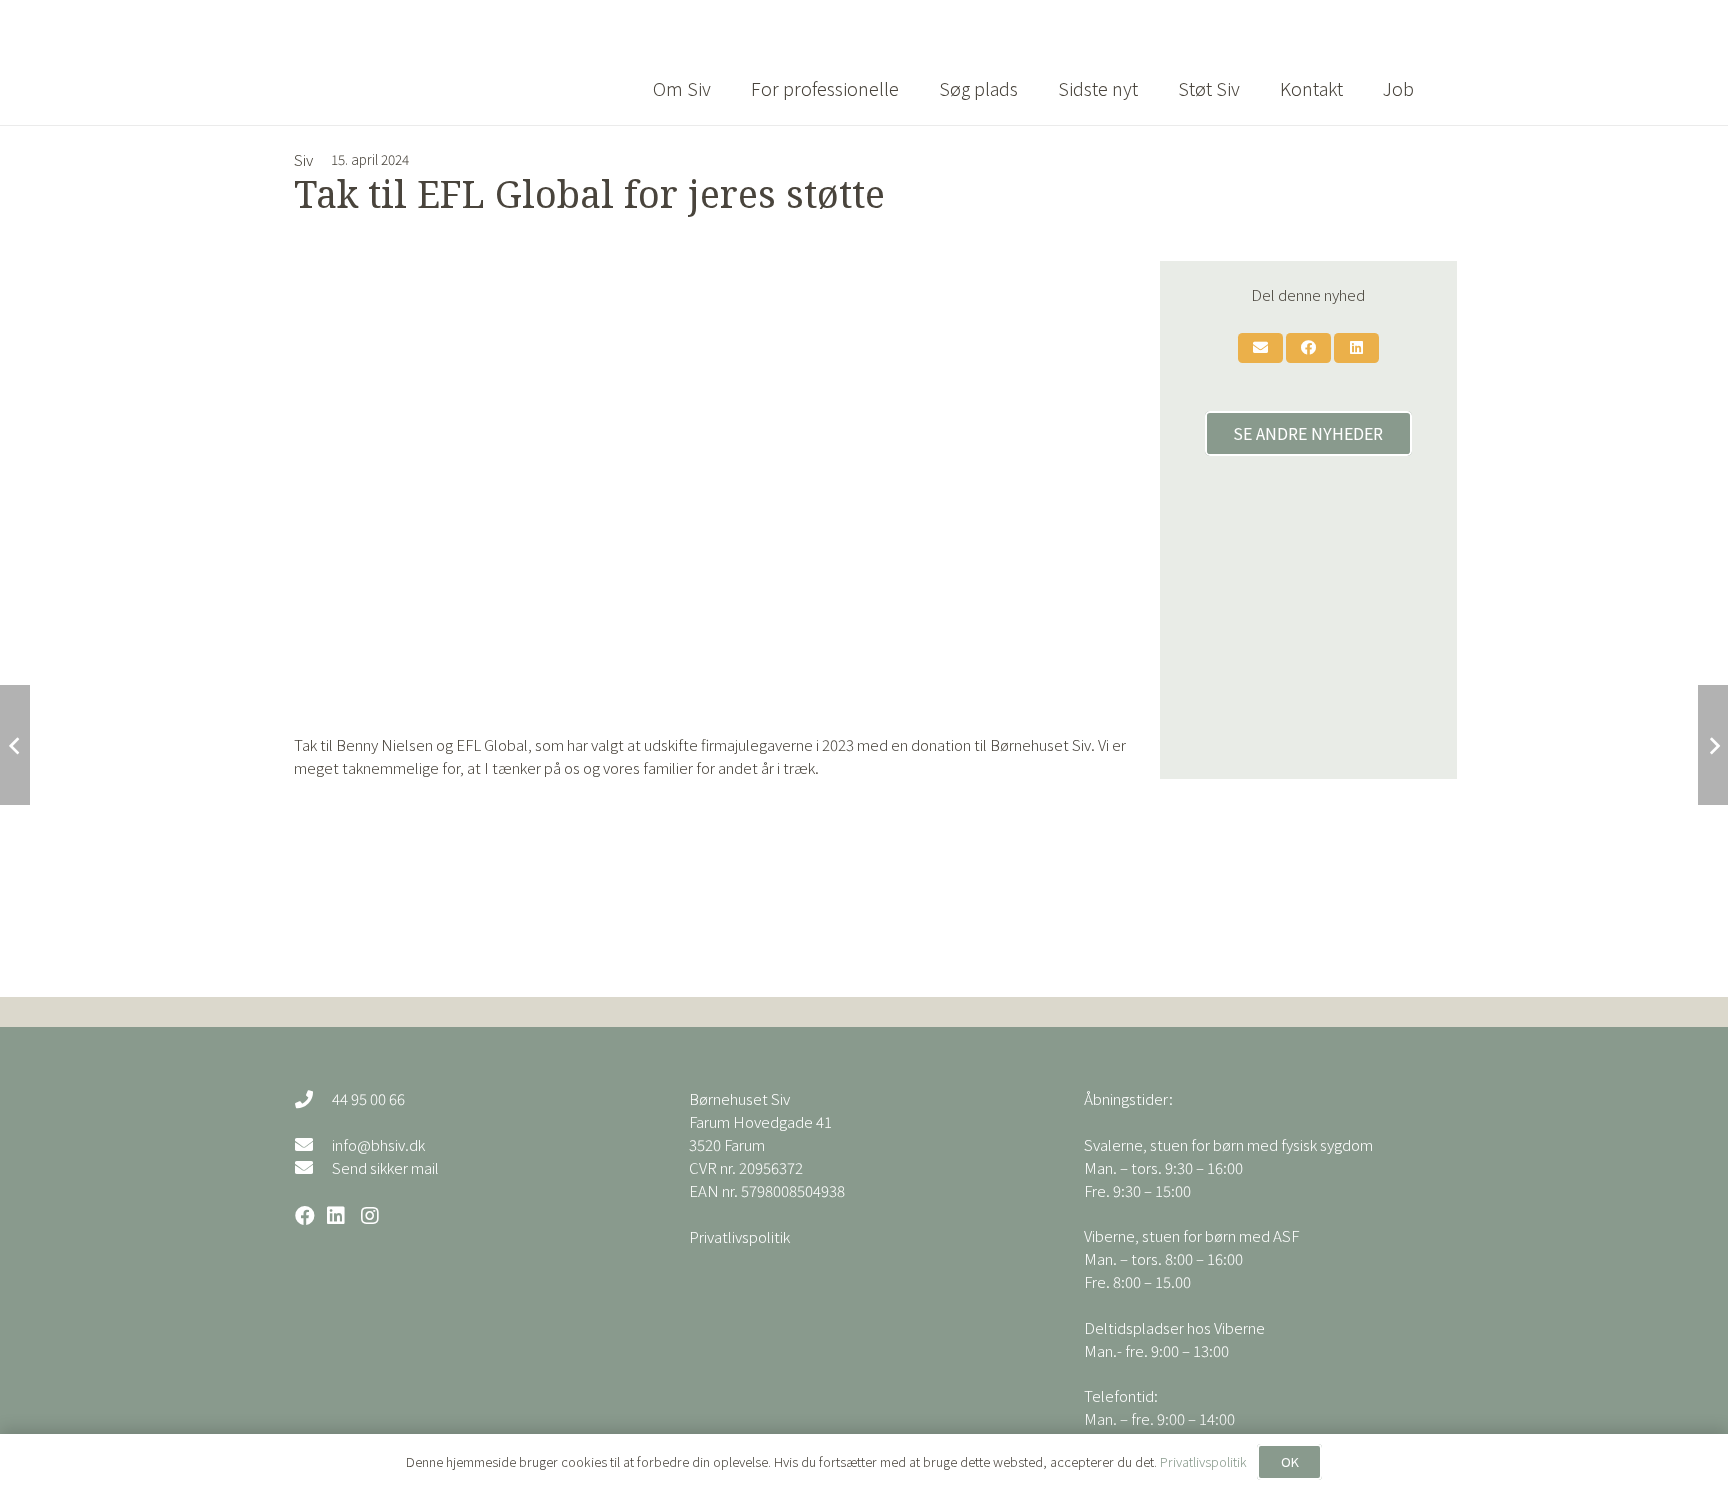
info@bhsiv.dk (378, 1144)
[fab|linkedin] (335, 1215)
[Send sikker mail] (313, 1167)
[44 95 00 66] (313, 1099)
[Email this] (1260, 348)
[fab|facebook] (304, 1215)
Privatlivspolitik (739, 1236)
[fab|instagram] (369, 1215)
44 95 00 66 (368, 1098)
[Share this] (1308, 348)
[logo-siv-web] (431, 63)
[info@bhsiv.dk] (313, 1144)
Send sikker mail (385, 1167)
